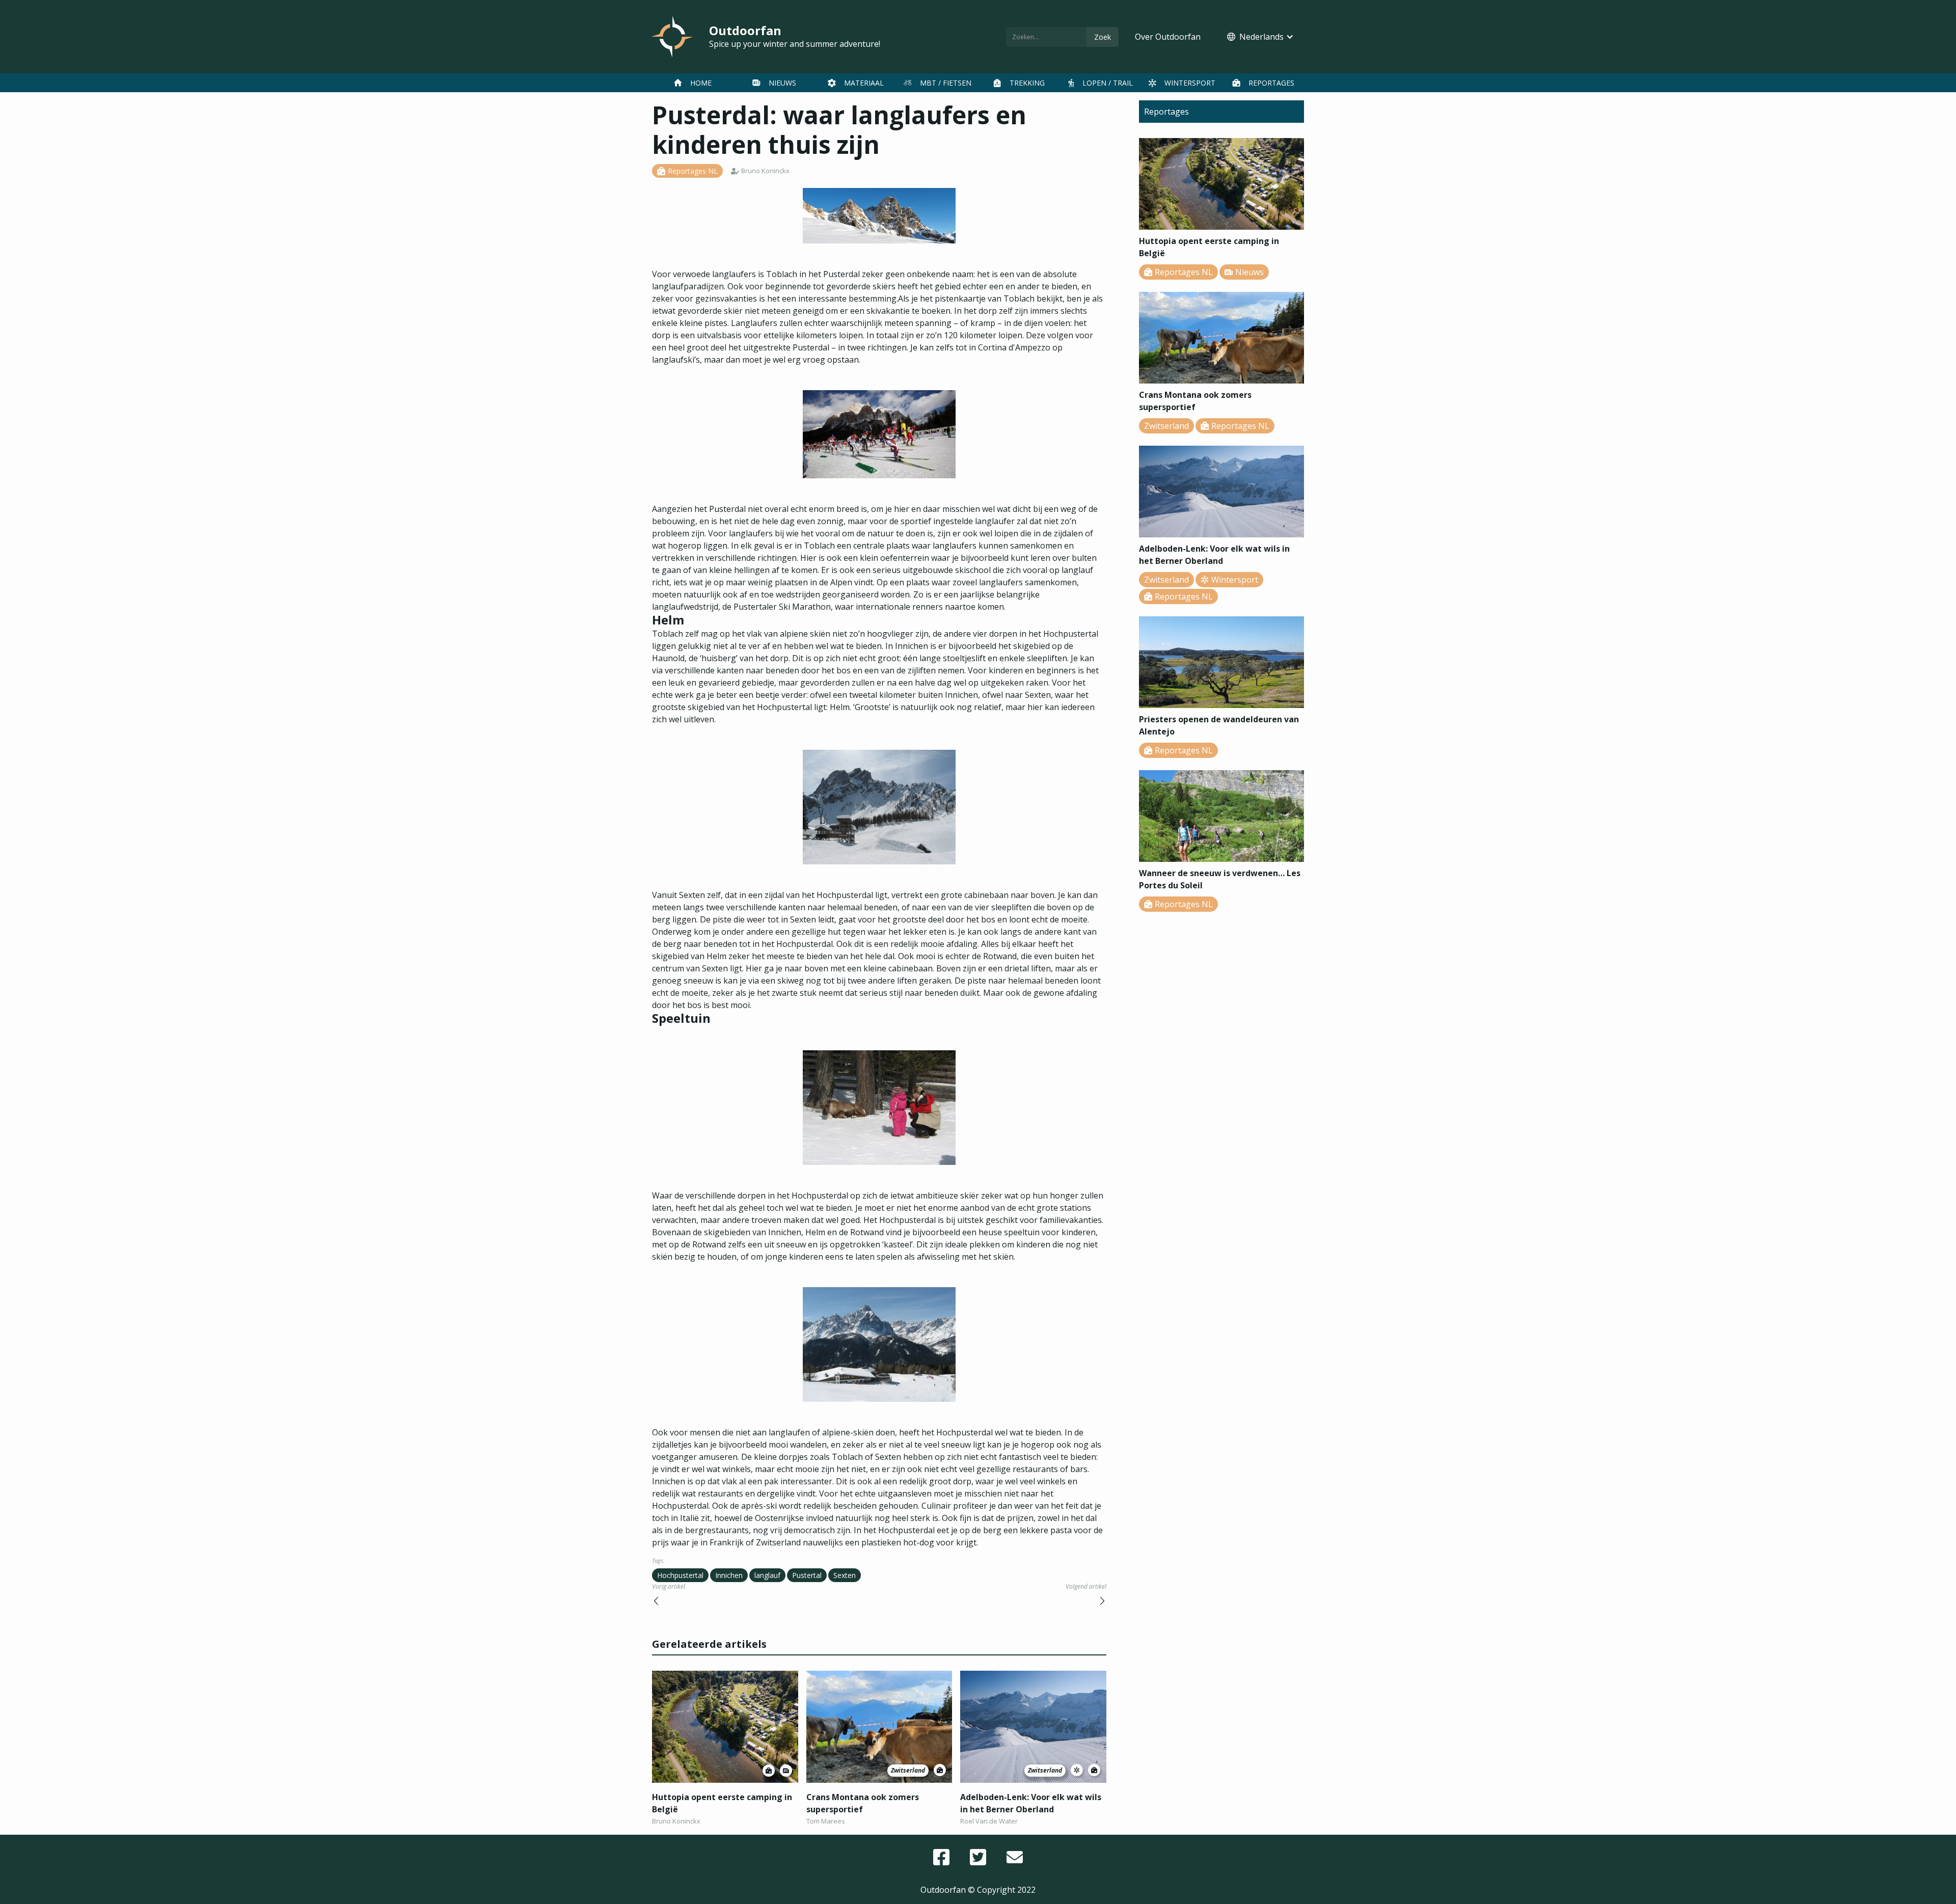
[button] (1260, 37)
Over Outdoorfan (1168, 37)
